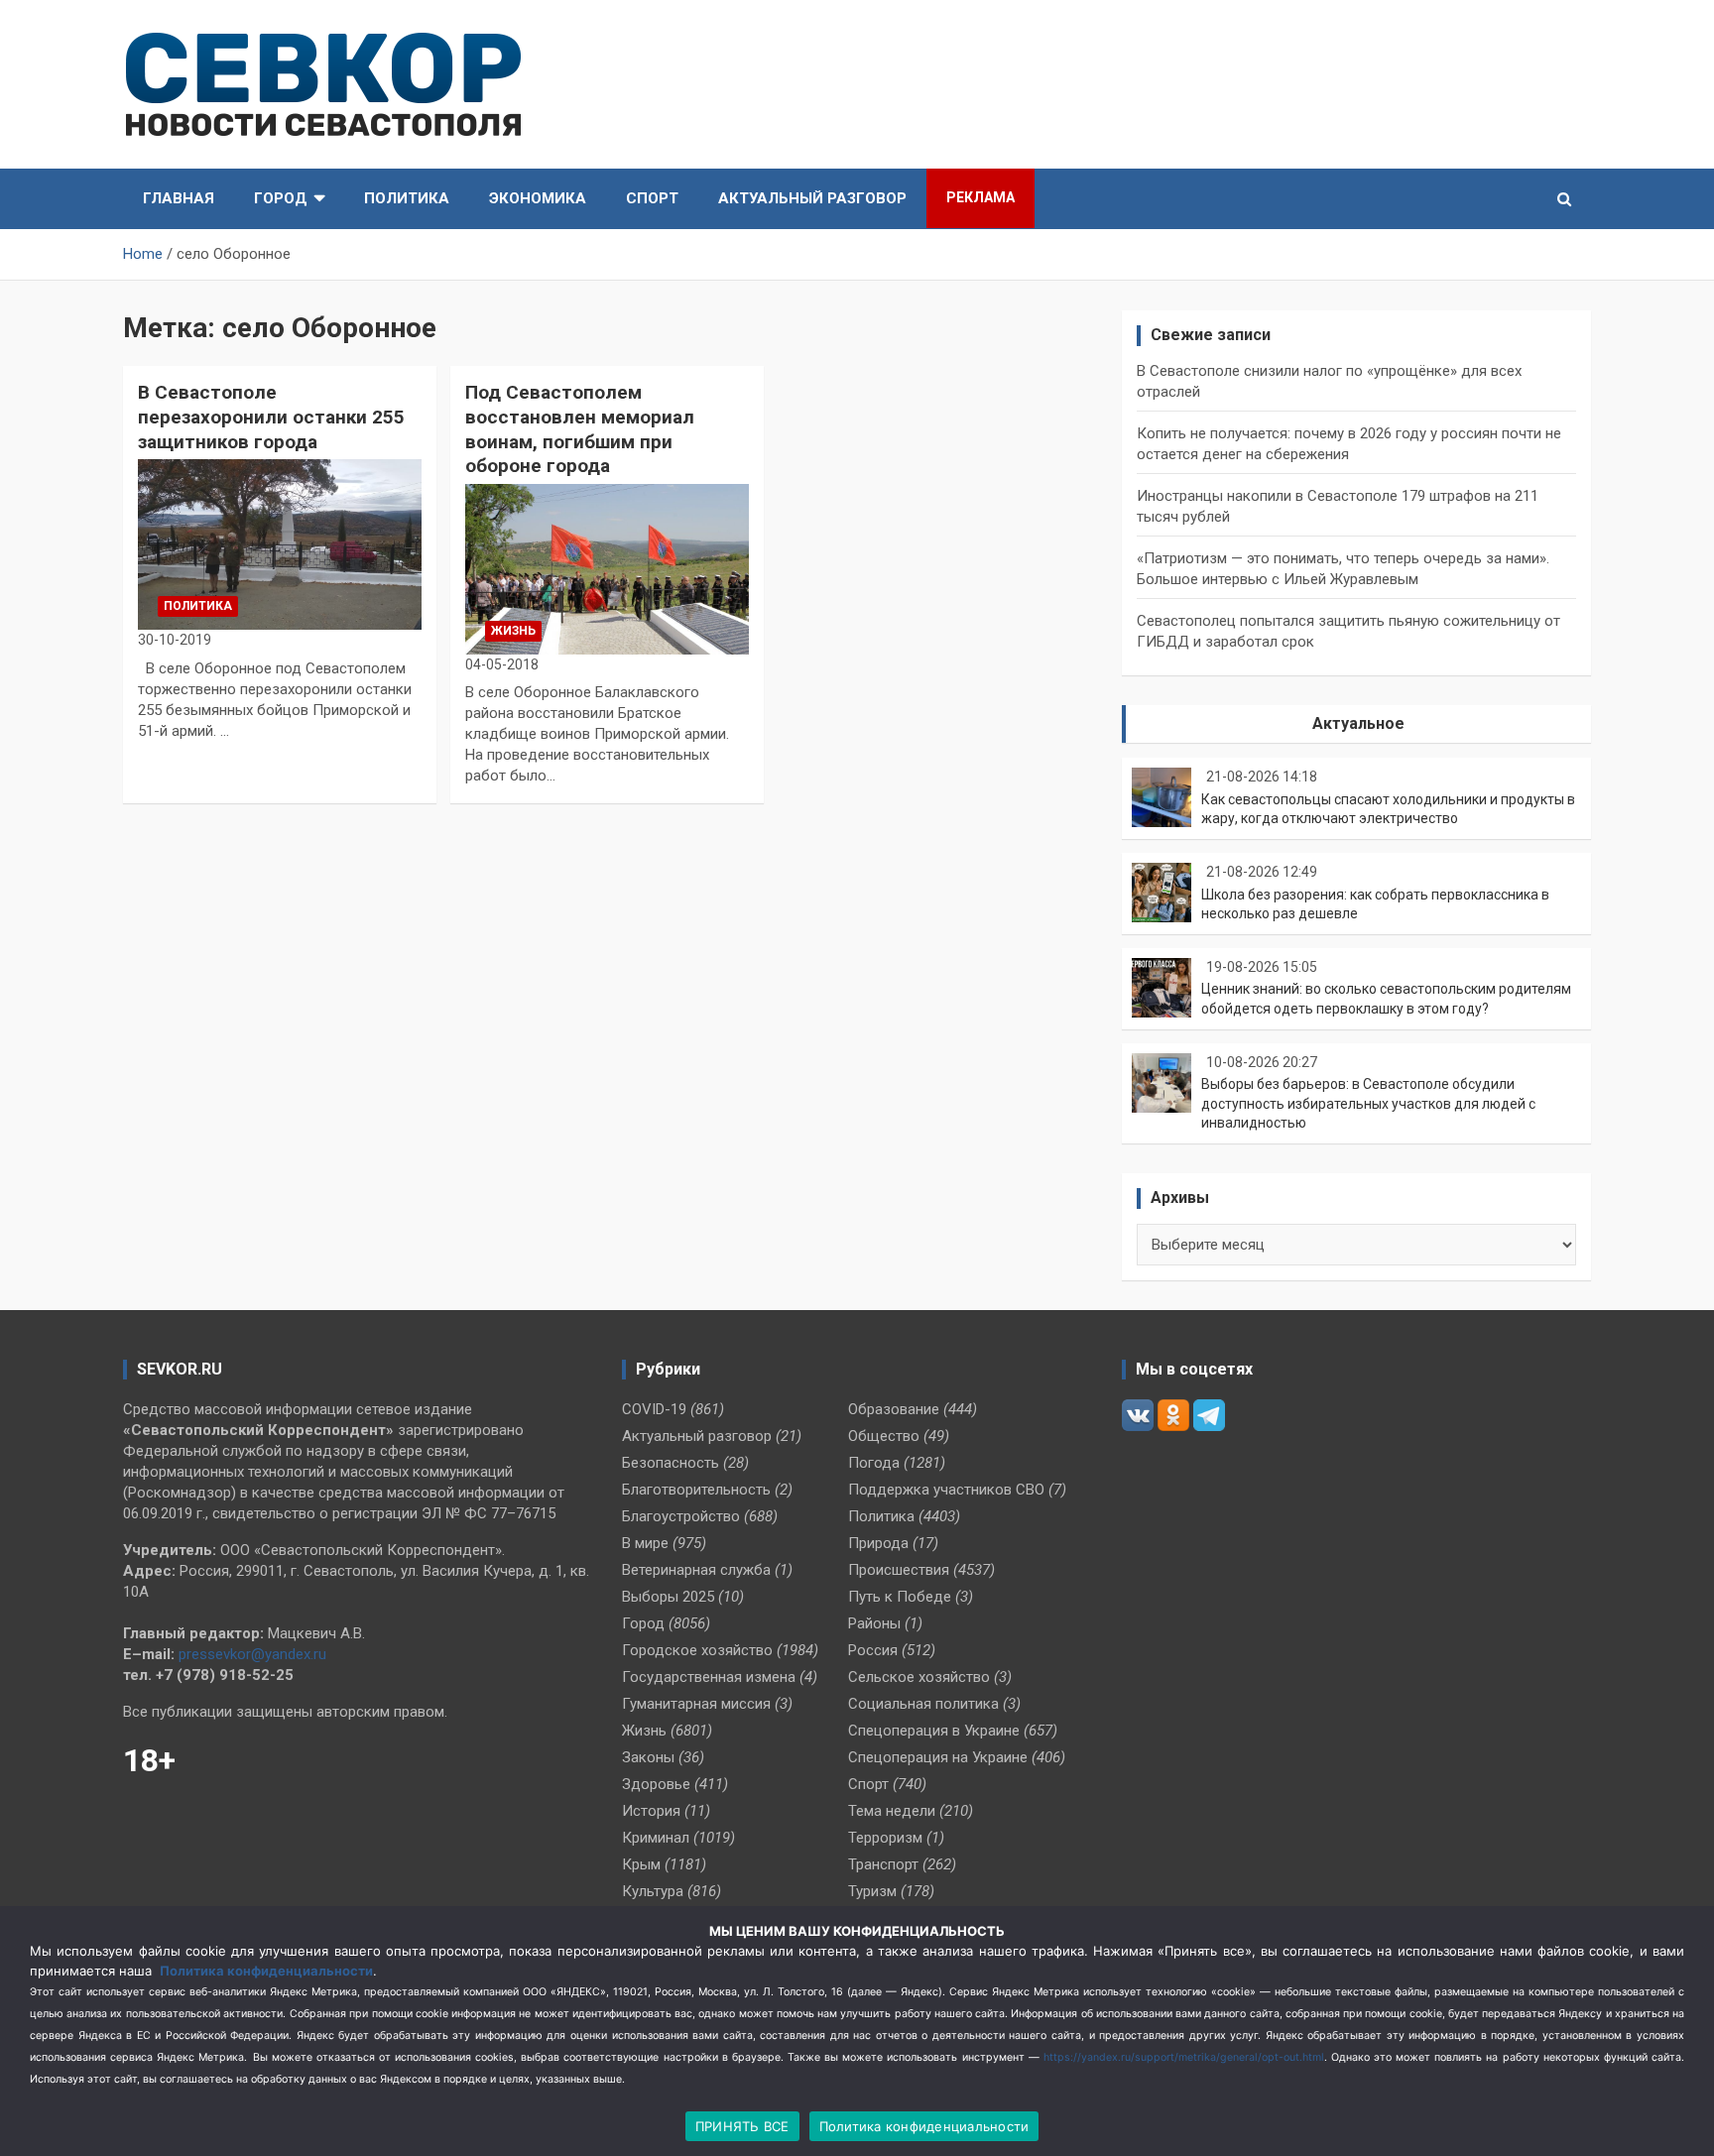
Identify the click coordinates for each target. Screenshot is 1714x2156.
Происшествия (899, 1570)
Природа (878, 1543)
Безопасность (671, 1463)
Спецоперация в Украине (934, 1731)
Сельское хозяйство (919, 1677)
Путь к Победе (900, 1597)
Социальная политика (923, 1704)
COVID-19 (654, 1409)
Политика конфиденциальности (266, 1971)
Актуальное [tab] (1358, 723)
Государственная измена (709, 1677)
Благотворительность (696, 1490)
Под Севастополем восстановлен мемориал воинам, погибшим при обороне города (580, 429)
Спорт (652, 198)
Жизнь (513, 631)
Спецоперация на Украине (938, 1757)
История (651, 1811)
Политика (407, 198)
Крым (641, 1864)
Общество (884, 1436)
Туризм (872, 1891)
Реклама (980, 197)
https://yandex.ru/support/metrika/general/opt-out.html (1184, 2057)
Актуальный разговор (812, 198)
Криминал (656, 1838)
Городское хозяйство (697, 1650)
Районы (874, 1623)
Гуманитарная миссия (696, 1704)
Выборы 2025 (668, 1597)
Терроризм (885, 1838)
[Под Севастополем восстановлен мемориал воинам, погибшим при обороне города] (607, 570)
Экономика (538, 198)
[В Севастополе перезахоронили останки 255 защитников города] (280, 545)
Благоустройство (681, 1516)
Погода (874, 1463)
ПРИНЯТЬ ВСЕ (742, 2126)
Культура (653, 1891)
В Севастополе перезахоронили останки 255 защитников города (271, 417)
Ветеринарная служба (696, 1570)
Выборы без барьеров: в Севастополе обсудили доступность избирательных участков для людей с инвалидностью (1368, 1103)
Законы (648, 1757)
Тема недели (892, 1811)
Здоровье (656, 1784)
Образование (894, 1409)
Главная (179, 198)
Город (281, 198)
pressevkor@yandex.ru (252, 1654)
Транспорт (883, 1864)
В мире (645, 1543)
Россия (873, 1650)
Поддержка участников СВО (946, 1490)
